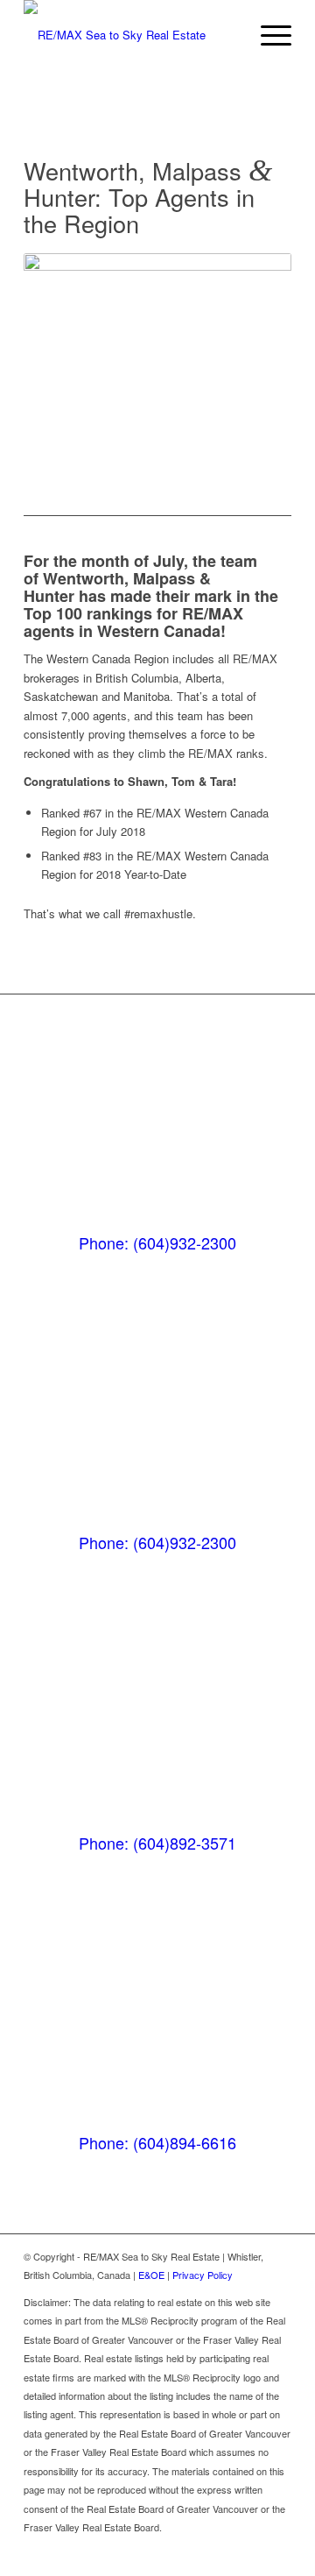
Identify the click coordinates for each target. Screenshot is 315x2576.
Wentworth (84, 578)
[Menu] (267, 35)
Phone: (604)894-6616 (157, 2142)
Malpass (164, 578)
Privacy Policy (203, 2275)
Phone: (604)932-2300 (157, 1242)
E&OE (151, 2275)
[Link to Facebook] (252, 2554)
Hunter (49, 596)
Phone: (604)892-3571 (157, 1843)
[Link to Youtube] (278, 2554)
